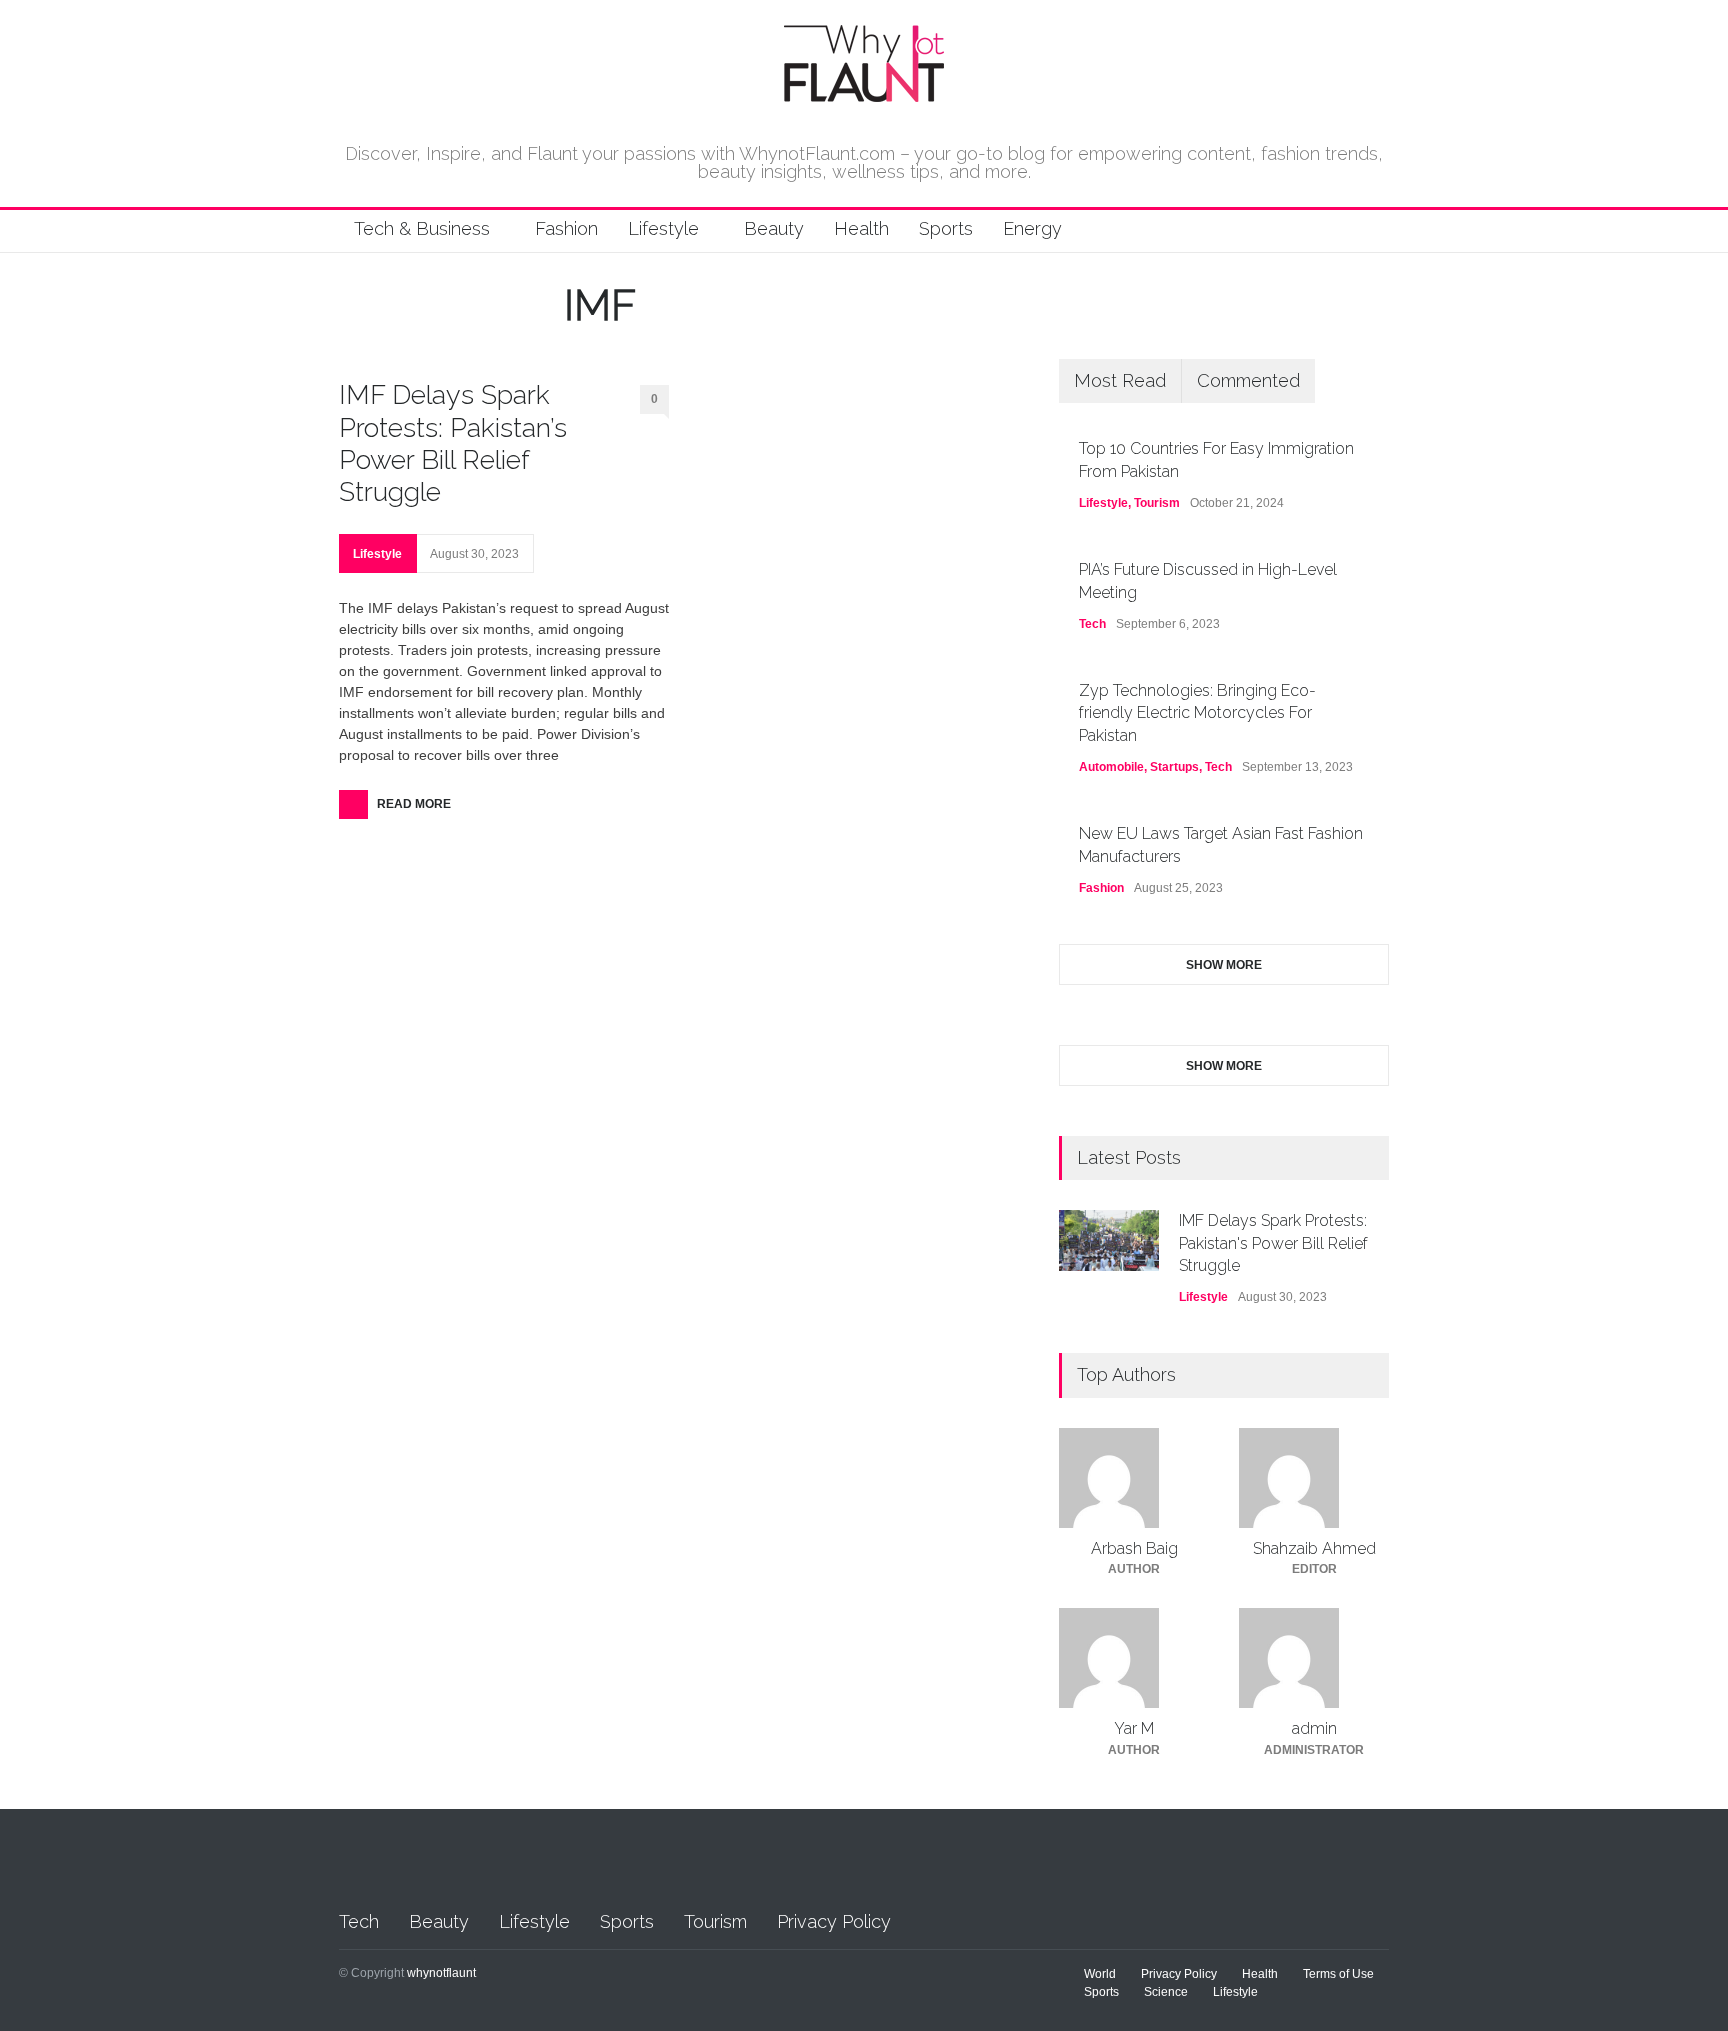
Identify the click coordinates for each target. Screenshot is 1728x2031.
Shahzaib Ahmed (1314, 1548)
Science (1166, 1992)
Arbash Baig (1134, 1548)
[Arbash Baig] (1134, 1478)
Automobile (1111, 767)
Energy (1032, 228)
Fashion (566, 228)
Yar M (1134, 1728)
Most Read (1120, 380)
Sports (946, 228)
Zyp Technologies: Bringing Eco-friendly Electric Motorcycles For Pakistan (1197, 713)
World (1100, 1974)
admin (1314, 1728)
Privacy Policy (834, 1921)
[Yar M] (1134, 1658)
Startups (1174, 767)
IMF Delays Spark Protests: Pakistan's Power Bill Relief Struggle (1273, 1243)
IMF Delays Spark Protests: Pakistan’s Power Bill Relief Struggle (453, 443)
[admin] (1314, 1658)
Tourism (1157, 503)
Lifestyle (663, 228)
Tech (1092, 624)
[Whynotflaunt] (864, 94)
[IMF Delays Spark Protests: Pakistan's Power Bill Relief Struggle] (1109, 1240)
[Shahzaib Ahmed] (1314, 1478)
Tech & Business (422, 228)
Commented (1248, 380)
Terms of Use (1338, 1974)
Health (861, 228)
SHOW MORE (1224, 965)
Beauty (774, 228)
